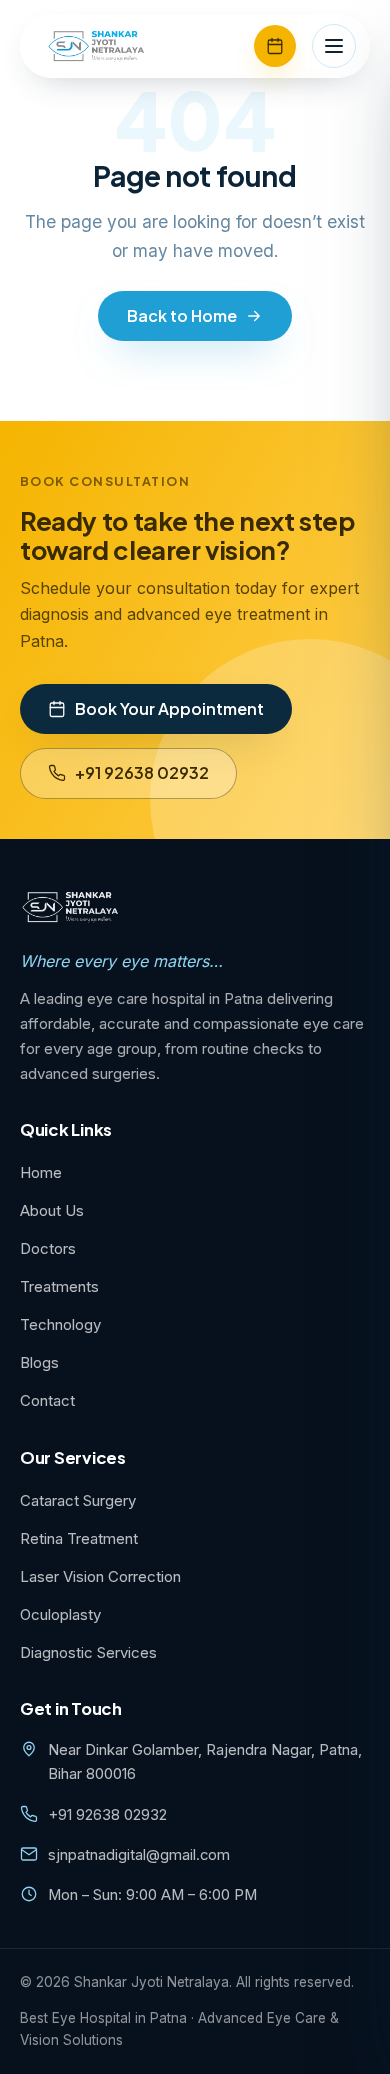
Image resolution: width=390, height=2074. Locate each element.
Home (41, 1172)
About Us (52, 1210)
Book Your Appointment (169, 708)
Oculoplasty (60, 1614)
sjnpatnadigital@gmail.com (139, 1855)
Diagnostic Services (88, 1652)
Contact (47, 1400)
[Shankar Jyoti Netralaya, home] (97, 46)
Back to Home (182, 315)
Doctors (48, 1248)
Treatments (59, 1286)
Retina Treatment (79, 1538)
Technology (60, 1324)
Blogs (39, 1362)
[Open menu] (334, 46)
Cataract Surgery (78, 1500)
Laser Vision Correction (100, 1576)
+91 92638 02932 (142, 772)
